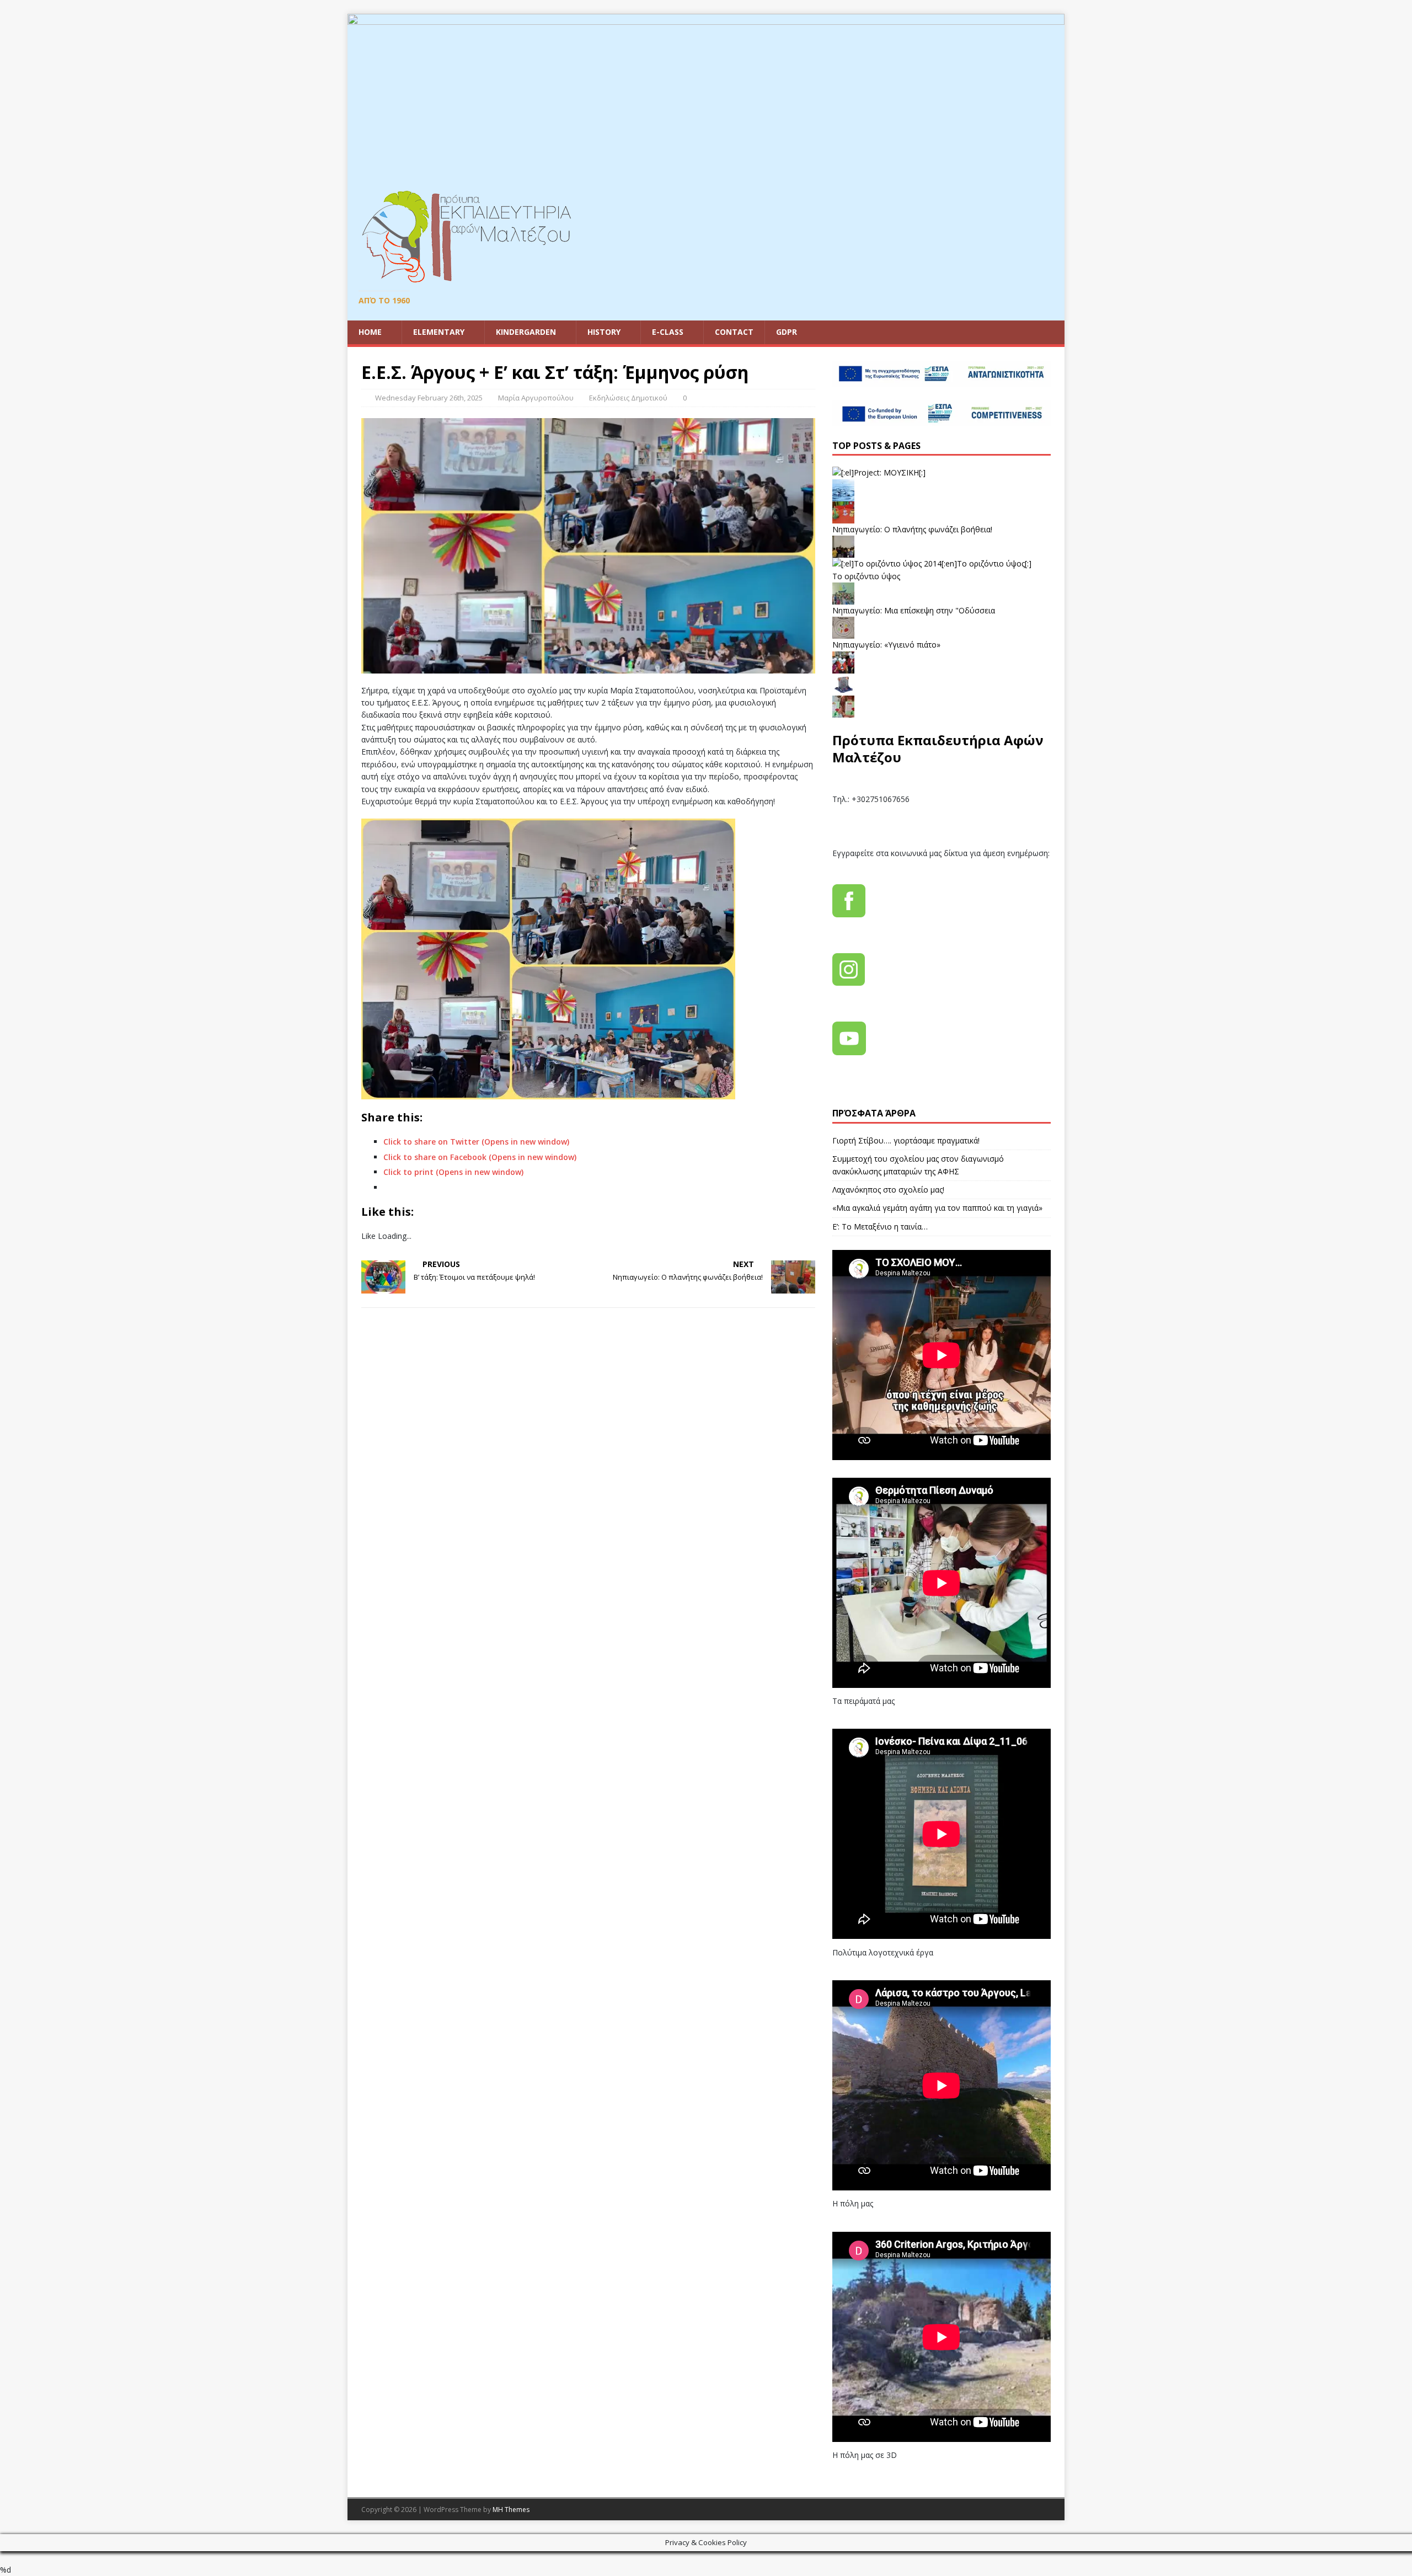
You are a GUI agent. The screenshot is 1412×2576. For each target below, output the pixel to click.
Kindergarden (526, 332)
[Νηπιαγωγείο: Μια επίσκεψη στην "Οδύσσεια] (843, 598)
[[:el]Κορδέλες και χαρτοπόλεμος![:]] (843, 667)
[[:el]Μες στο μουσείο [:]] (843, 551)
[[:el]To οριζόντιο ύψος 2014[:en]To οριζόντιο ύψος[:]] (932, 563)
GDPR (787, 332)
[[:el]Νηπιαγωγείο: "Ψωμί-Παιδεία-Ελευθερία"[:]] (843, 711)
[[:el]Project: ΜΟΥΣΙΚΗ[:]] (879, 472)
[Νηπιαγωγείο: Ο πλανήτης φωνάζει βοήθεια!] (843, 517)
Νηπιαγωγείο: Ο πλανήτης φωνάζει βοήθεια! (912, 529)
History (604, 332)
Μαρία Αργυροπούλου (536, 398)
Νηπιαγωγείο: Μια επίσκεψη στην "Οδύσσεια (914, 610)
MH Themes (511, 2510)
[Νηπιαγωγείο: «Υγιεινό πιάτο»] (843, 632)
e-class (668, 332)
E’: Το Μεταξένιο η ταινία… (880, 1226)
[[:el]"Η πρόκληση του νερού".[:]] (843, 495)
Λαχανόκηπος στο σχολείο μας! (888, 1190)
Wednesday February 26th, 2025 (429, 398)
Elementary (439, 332)
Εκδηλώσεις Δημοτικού (628, 398)
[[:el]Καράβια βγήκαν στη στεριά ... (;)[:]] (843, 689)
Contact (734, 332)
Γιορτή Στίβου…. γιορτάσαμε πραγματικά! (906, 1140)
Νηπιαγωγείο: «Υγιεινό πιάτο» (886, 645)
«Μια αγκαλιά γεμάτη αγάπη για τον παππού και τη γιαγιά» (937, 1208)
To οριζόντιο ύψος (866, 576)
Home (370, 332)
